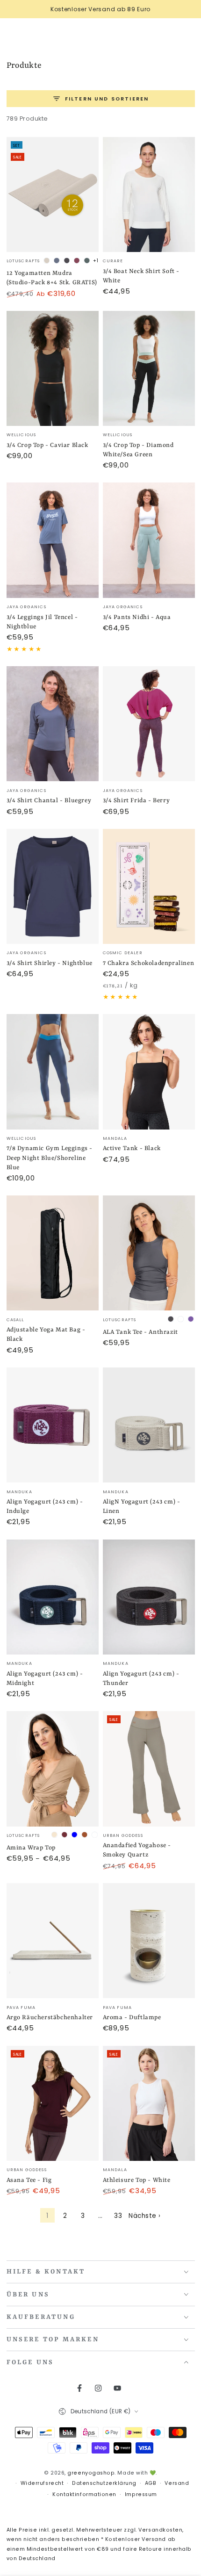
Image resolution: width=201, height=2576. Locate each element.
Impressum (141, 2494)
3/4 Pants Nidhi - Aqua (137, 617)
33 (118, 2216)
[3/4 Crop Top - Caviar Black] (53, 368)
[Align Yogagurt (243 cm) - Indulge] (53, 1425)
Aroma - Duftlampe (132, 2018)
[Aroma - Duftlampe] (149, 1941)
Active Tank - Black (132, 1148)
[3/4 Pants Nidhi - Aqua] (149, 540)
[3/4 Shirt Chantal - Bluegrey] (53, 724)
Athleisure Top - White (137, 2180)
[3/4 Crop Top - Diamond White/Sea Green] (149, 368)
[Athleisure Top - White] (149, 2103)
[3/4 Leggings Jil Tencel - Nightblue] (53, 540)
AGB (151, 2483)
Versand (177, 2483)
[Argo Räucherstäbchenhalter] (53, 1941)
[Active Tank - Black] (149, 1072)
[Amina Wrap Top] (53, 1769)
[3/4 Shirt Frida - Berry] (149, 724)
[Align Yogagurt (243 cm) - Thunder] (149, 1597)
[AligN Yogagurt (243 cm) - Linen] (149, 1425)
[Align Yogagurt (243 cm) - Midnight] (53, 1597)
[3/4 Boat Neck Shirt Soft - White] (149, 194)
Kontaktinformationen (84, 2494)
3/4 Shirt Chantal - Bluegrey (49, 801)
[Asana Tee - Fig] (53, 2103)
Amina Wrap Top (31, 1848)
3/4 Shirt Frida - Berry (136, 801)
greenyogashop (91, 2473)
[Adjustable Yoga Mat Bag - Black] (53, 1253)
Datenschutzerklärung (104, 2483)
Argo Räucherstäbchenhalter (50, 2018)
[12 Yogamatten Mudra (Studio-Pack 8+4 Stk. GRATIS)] (53, 194)
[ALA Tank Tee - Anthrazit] (149, 1253)
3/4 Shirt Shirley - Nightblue (50, 963)
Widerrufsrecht (42, 2483)
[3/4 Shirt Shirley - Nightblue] (53, 886)
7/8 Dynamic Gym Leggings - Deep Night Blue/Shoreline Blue (50, 1158)
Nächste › (145, 2216)
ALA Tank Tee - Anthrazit (140, 1332)
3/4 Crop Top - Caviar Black (47, 445)
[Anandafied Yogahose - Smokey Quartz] (149, 1769)
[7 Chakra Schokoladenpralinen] (149, 886)
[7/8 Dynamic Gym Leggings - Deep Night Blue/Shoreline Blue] (53, 1072)
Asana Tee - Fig (29, 2180)
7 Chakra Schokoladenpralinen (149, 963)
